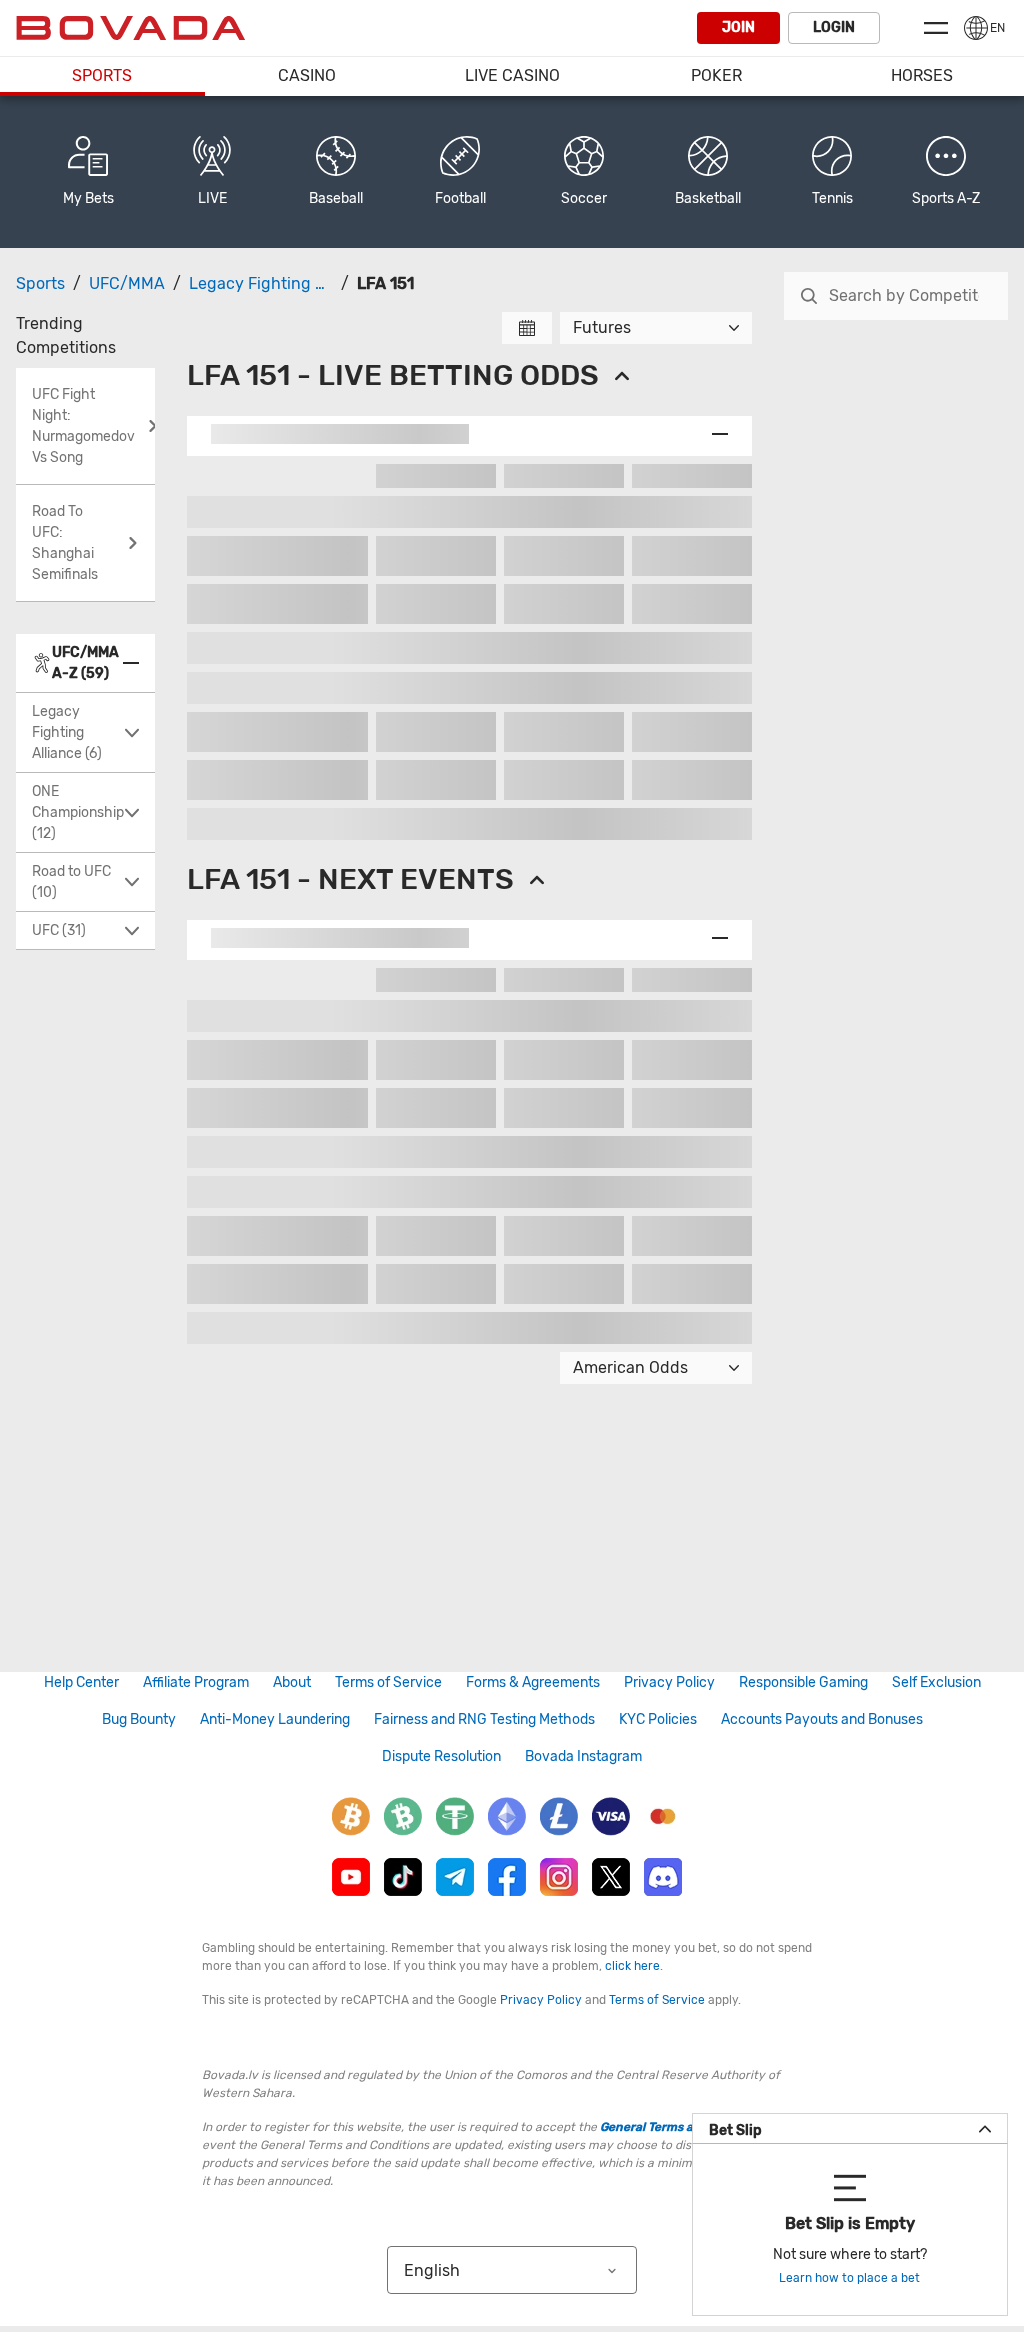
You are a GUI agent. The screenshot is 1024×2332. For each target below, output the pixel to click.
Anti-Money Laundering (275, 1719)
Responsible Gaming (803, 1682)
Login (834, 27)
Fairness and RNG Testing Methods (484, 1719)
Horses (922, 75)
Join (738, 27)
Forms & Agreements (533, 1682)
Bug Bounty (139, 1719)
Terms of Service (388, 1682)
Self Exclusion (936, 1682)
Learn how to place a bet (849, 2278)
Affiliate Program (196, 1682)
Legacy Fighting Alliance (282, 283)
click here (632, 1966)
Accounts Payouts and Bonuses (822, 1719)
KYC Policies (658, 1719)
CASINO (307, 75)
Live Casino (512, 75)
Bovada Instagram (583, 1756)
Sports (102, 75)
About (292, 1682)
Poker (716, 75)
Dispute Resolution (441, 1756)
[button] (946, 172)
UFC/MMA (127, 283)
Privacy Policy (669, 1682)
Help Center (81, 1682)
